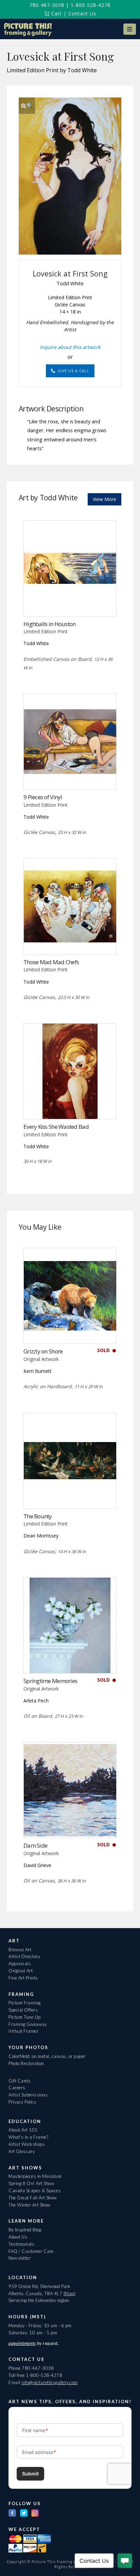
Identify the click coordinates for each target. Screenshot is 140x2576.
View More (104, 499)
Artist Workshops (27, 2144)
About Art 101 (23, 2130)
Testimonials (21, 2244)
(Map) (70, 2293)
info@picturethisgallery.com (50, 2382)
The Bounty (38, 1516)
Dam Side (35, 1845)
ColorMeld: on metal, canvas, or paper (47, 2056)
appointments (22, 2343)
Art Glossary (22, 2151)
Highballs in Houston (50, 624)
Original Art (21, 1971)
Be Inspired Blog (25, 2230)
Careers (17, 2088)
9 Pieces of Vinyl (43, 797)
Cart (56, 13)
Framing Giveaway (28, 2024)
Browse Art (20, 1950)
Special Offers (23, 2010)
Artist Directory (24, 1956)
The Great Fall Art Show (33, 2198)
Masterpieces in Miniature (35, 2176)
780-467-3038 (47, 5)
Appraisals (20, 1964)
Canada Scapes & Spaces (35, 2191)
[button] (129, 29)
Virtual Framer (23, 2031)
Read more (70, 602)
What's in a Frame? (28, 2137)
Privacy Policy (22, 2102)
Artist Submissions (28, 2095)
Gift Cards (20, 2081)
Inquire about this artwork (70, 347)
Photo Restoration (26, 2063)
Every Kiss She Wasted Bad (56, 1127)
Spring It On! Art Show (31, 2183)
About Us (18, 2237)
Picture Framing (25, 2003)
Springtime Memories (50, 1681)
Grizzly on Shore (43, 1351)
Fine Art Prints (23, 1978)
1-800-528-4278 (91, 5)
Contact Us (82, 13)
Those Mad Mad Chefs (51, 962)
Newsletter (20, 2258)
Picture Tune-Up (25, 2017)
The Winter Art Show (30, 2205)
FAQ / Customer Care (31, 2251)
